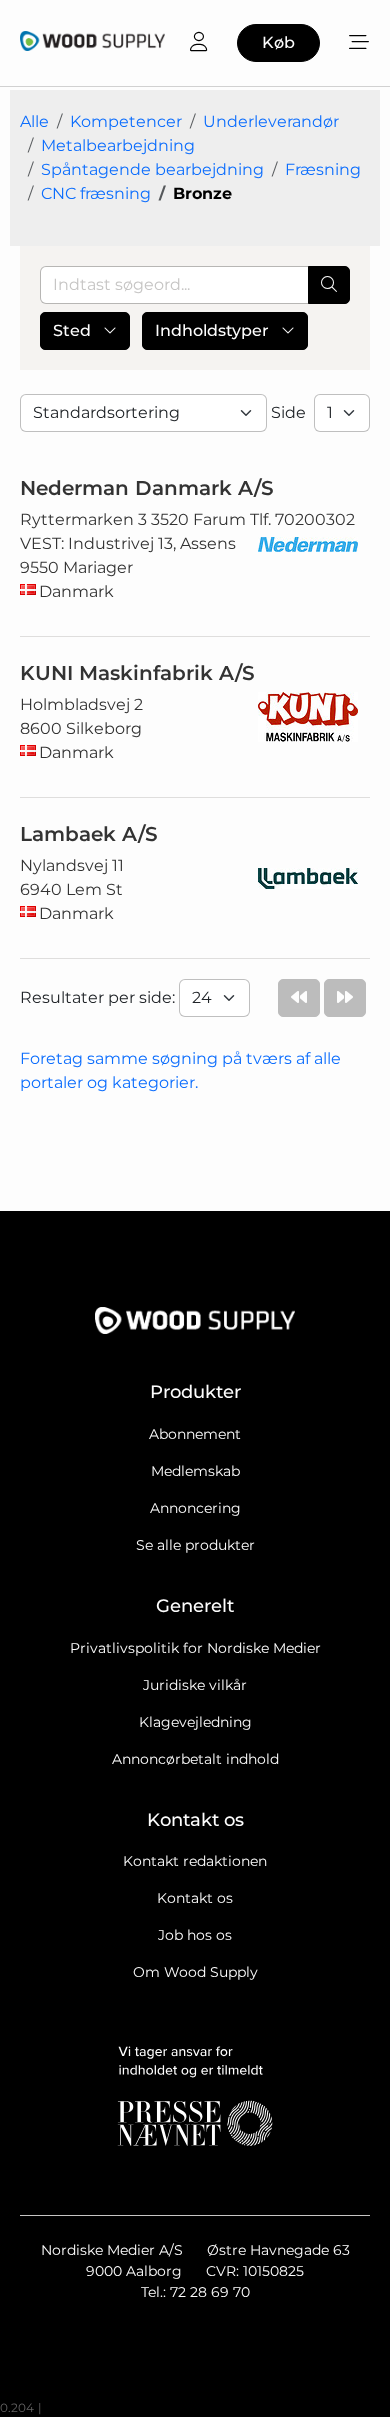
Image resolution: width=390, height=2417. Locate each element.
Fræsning (323, 169)
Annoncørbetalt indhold (195, 1759)
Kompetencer (126, 121)
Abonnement (195, 1434)
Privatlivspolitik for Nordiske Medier (195, 1648)
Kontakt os (195, 1898)
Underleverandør (271, 121)
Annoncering (195, 1508)
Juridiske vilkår (195, 1685)
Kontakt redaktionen (195, 1861)
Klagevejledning (195, 1722)
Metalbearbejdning (118, 145)
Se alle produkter (195, 1545)
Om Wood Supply (195, 1972)
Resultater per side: (99, 997)
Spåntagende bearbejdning (152, 169)
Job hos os (195, 1935)
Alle (34, 121)
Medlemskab (195, 1471)
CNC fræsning (96, 193)
